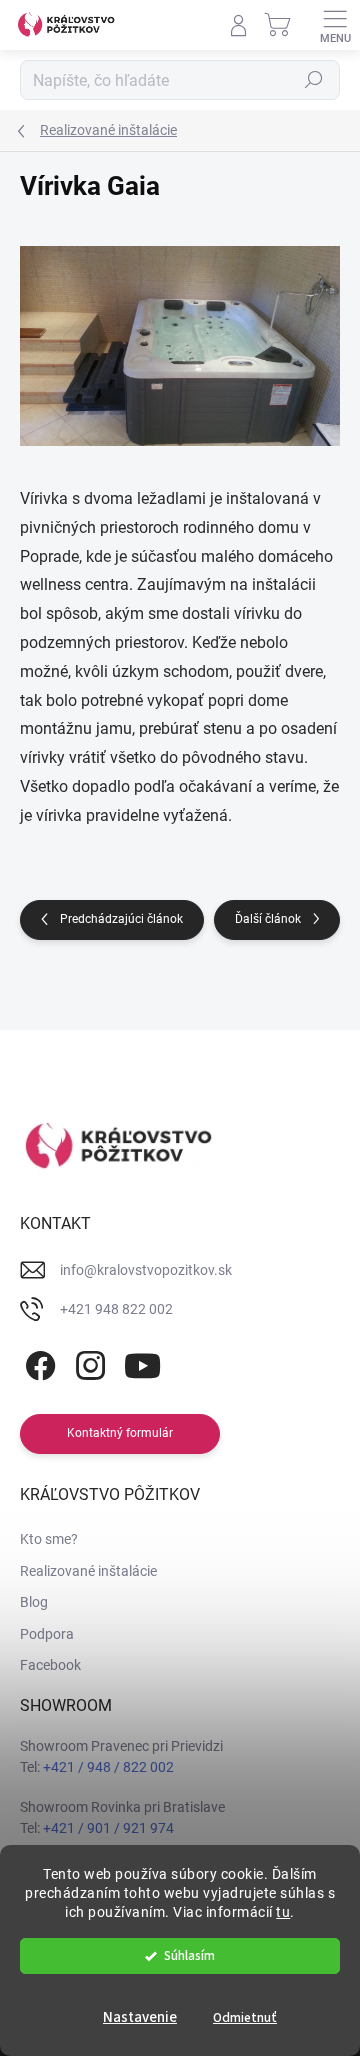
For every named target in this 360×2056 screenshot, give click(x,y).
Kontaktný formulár (120, 1433)
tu (283, 1912)
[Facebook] (37, 1362)
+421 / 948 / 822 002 (108, 1767)
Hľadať (314, 80)
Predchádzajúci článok (121, 919)
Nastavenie (140, 2017)
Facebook (50, 1665)
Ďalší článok (268, 919)
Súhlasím (189, 1955)
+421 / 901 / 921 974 (108, 1828)
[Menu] (335, 25)
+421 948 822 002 (116, 1309)
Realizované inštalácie (88, 1571)
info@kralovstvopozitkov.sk (146, 1270)
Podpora (47, 1634)
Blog (34, 1602)
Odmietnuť (245, 2017)
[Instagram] (87, 1362)
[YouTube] (142, 1362)
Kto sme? (49, 1539)
